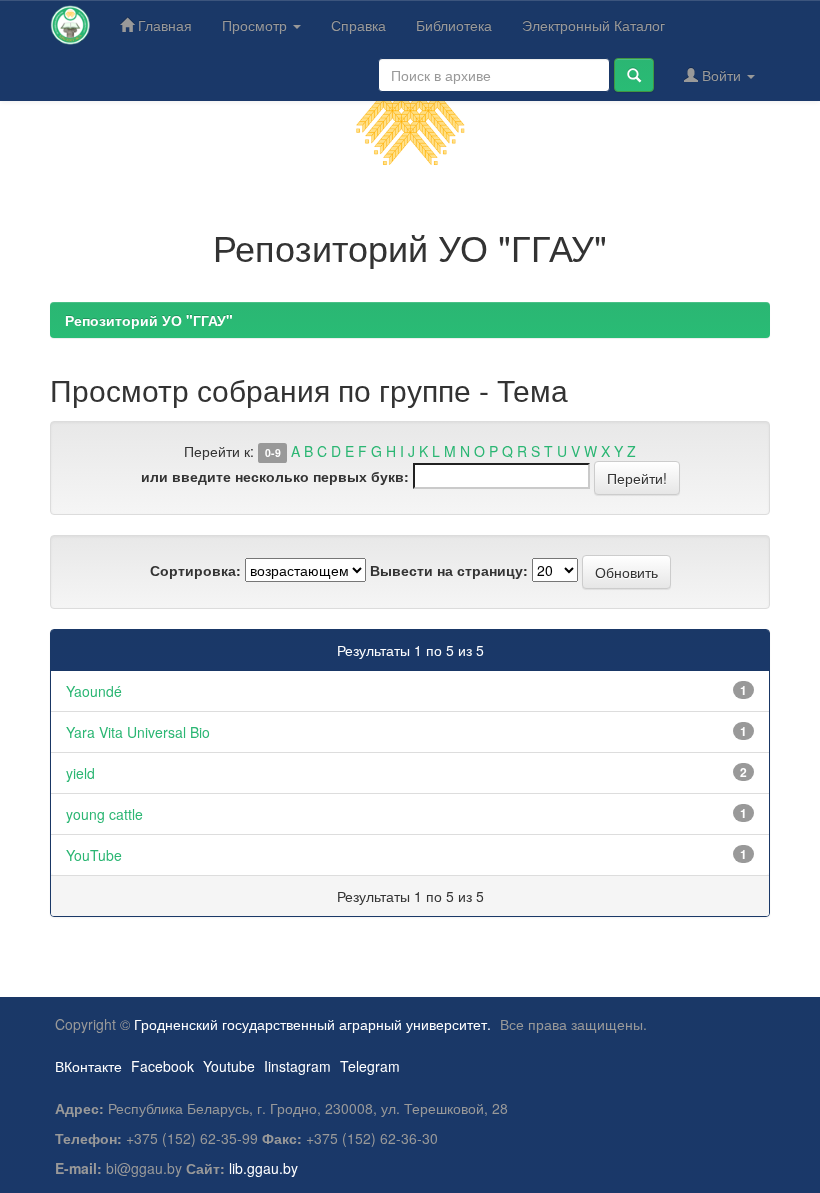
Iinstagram (297, 1066)
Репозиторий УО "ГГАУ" (149, 320)
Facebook (162, 1066)
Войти (721, 75)
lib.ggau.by (263, 1168)
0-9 (273, 452)
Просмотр (256, 25)
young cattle (104, 814)
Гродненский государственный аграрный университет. (312, 1024)
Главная (163, 25)
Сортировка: (195, 570)
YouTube (94, 855)
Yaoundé (94, 691)
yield (80, 773)
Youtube (229, 1066)
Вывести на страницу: (449, 570)
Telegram (370, 1066)
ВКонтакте (88, 1066)
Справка (358, 25)
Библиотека (454, 25)
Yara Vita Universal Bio (138, 732)
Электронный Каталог (593, 25)
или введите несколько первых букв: (275, 476)
